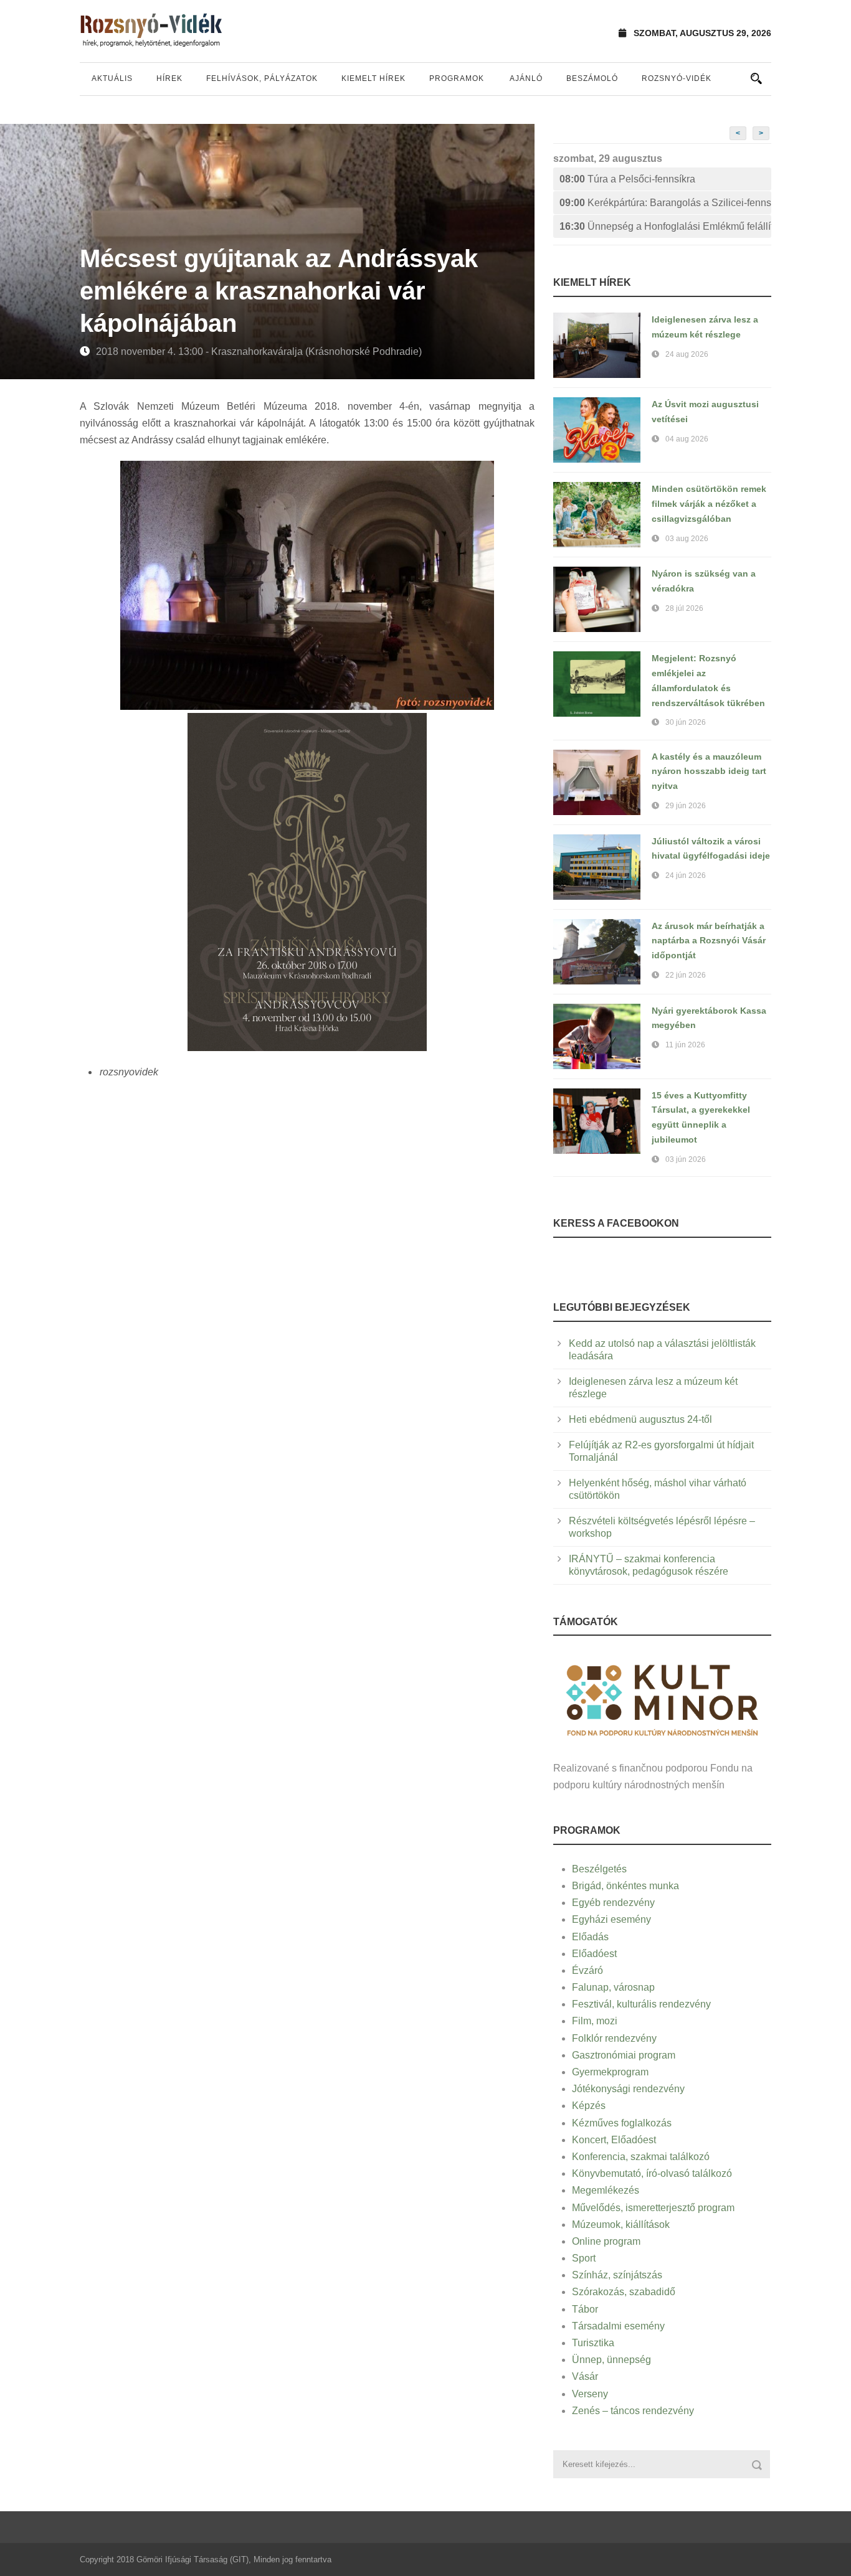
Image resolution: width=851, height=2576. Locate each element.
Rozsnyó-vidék (677, 78)
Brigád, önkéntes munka (625, 1886)
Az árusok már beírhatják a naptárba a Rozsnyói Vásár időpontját (709, 941)
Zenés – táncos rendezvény (633, 2411)
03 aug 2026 (687, 539)
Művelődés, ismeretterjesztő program (653, 2208)
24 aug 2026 (687, 354)
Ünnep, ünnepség (611, 2360)
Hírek (169, 78)
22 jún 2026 (686, 975)
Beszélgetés (599, 1869)
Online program (606, 2241)
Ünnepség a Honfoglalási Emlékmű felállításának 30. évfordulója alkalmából (665, 226)
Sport (584, 2258)
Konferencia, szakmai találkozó (641, 2157)
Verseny (590, 2394)
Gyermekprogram (610, 2072)
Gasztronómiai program (624, 2055)
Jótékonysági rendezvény (628, 2089)
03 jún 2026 (686, 1159)
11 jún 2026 (685, 1045)
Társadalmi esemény (618, 2326)
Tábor (585, 2309)
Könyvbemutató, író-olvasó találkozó (652, 2173)
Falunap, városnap (613, 1987)
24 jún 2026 (686, 875)
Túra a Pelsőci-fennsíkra (627, 179)
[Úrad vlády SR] (662, 1698)
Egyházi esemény (611, 1919)
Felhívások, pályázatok (262, 78)
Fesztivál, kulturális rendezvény (641, 2004)
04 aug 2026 (687, 439)
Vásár (585, 2376)
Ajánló (526, 78)
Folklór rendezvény (614, 2038)
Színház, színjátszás (617, 2275)
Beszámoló (592, 78)
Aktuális (112, 78)
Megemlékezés (606, 2190)
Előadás (590, 1937)
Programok (457, 78)
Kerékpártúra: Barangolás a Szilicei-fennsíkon (665, 203)
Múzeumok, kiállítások (621, 2225)
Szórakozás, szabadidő (624, 2292)
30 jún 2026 (686, 722)
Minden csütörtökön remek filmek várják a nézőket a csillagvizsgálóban (709, 504)
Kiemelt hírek (373, 78)
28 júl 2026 (684, 608)
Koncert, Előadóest (614, 2140)
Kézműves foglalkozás (622, 2123)
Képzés (589, 2106)
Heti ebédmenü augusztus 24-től (640, 1419)
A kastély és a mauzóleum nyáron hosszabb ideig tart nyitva (709, 771)
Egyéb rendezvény (613, 1903)
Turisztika (593, 2343)
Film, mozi (595, 2021)
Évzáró (587, 1970)
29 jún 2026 (686, 806)
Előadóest (594, 1954)
